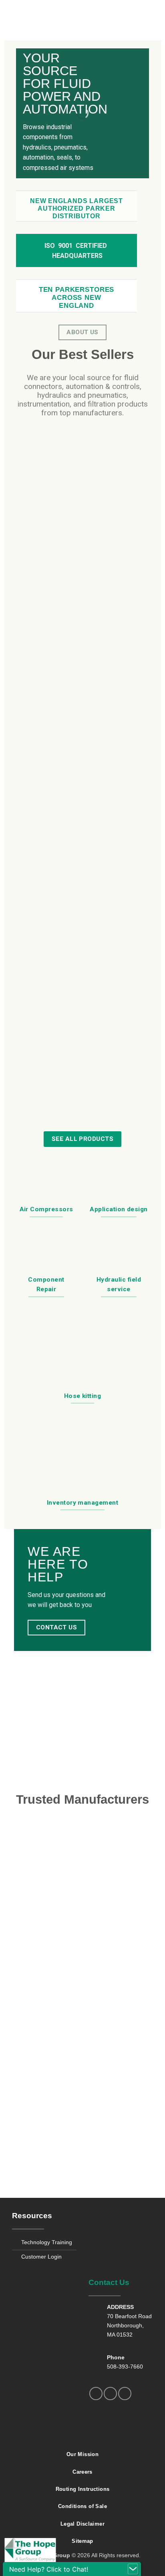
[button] (17, 14)
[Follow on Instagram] (110, 2394)
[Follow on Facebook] (96, 2394)
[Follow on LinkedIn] (125, 2394)
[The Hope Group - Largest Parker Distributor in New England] (83, 14)
